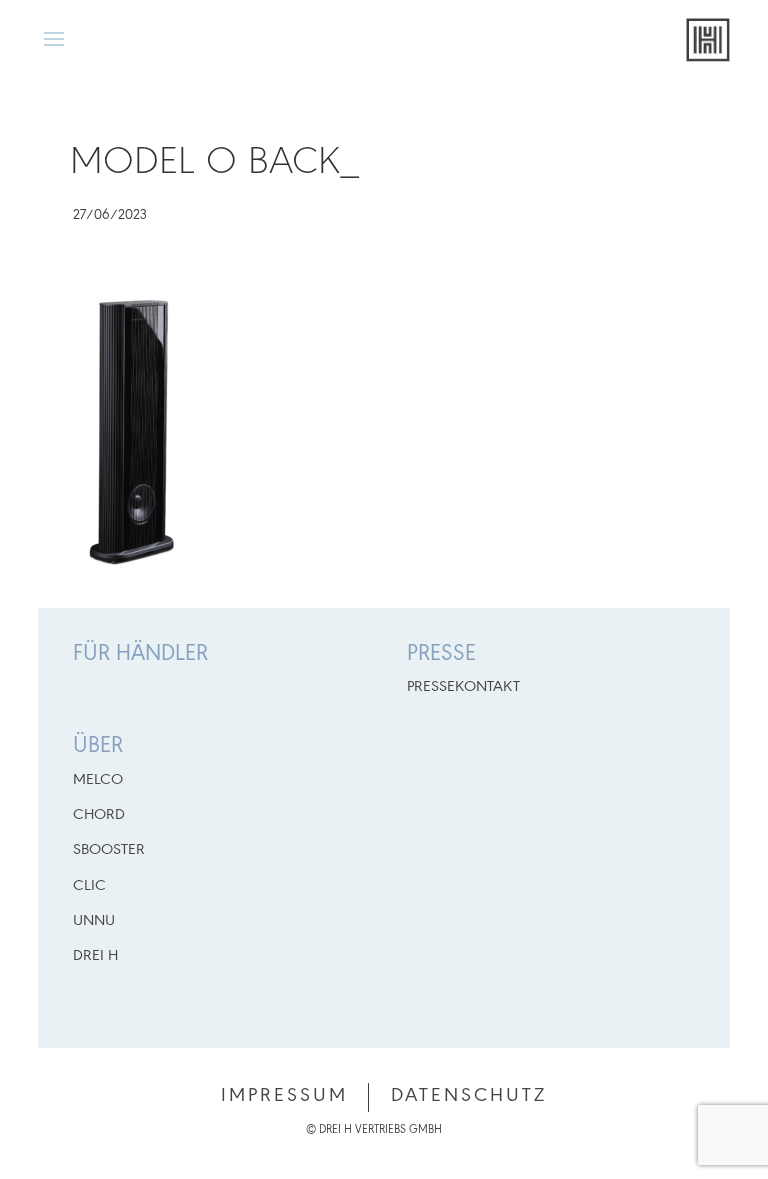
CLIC (89, 886)
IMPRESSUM (284, 1096)
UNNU (94, 921)
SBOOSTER (109, 850)
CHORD (99, 815)
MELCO (98, 780)
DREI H (95, 956)
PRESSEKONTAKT (463, 687)
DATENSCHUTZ (469, 1096)
